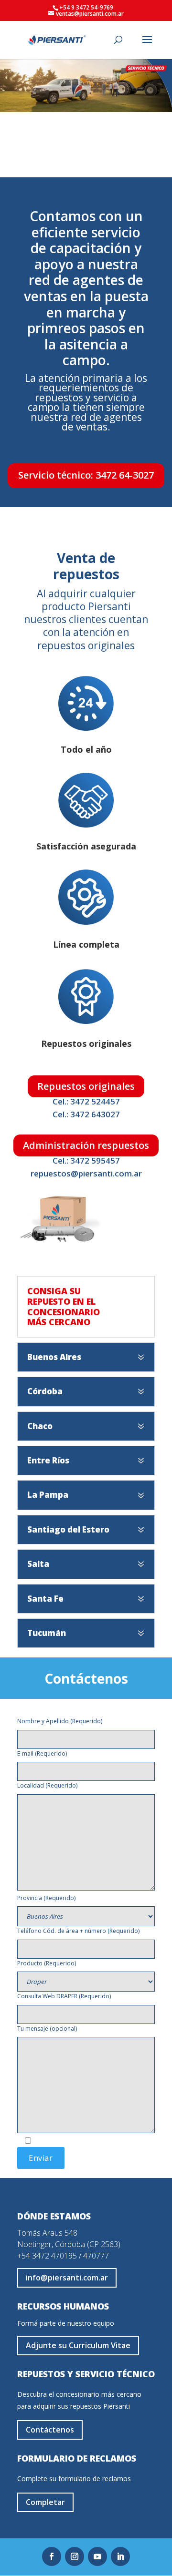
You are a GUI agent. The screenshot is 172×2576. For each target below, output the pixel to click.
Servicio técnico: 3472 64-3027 (86, 475)
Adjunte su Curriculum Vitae (78, 2345)
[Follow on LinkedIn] (120, 2556)
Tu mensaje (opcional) (47, 2029)
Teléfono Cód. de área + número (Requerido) (78, 1931)
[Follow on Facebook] (52, 2556)
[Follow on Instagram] (75, 2556)
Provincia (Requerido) (46, 1898)
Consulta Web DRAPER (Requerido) (64, 1996)
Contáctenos (86, 1680)
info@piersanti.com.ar (67, 2278)
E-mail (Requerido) (42, 1753)
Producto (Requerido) (47, 1963)
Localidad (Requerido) (47, 1785)
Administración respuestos (86, 1145)
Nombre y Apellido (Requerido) (60, 1721)
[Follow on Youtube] (97, 2556)
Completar (45, 2502)
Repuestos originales (86, 1086)
